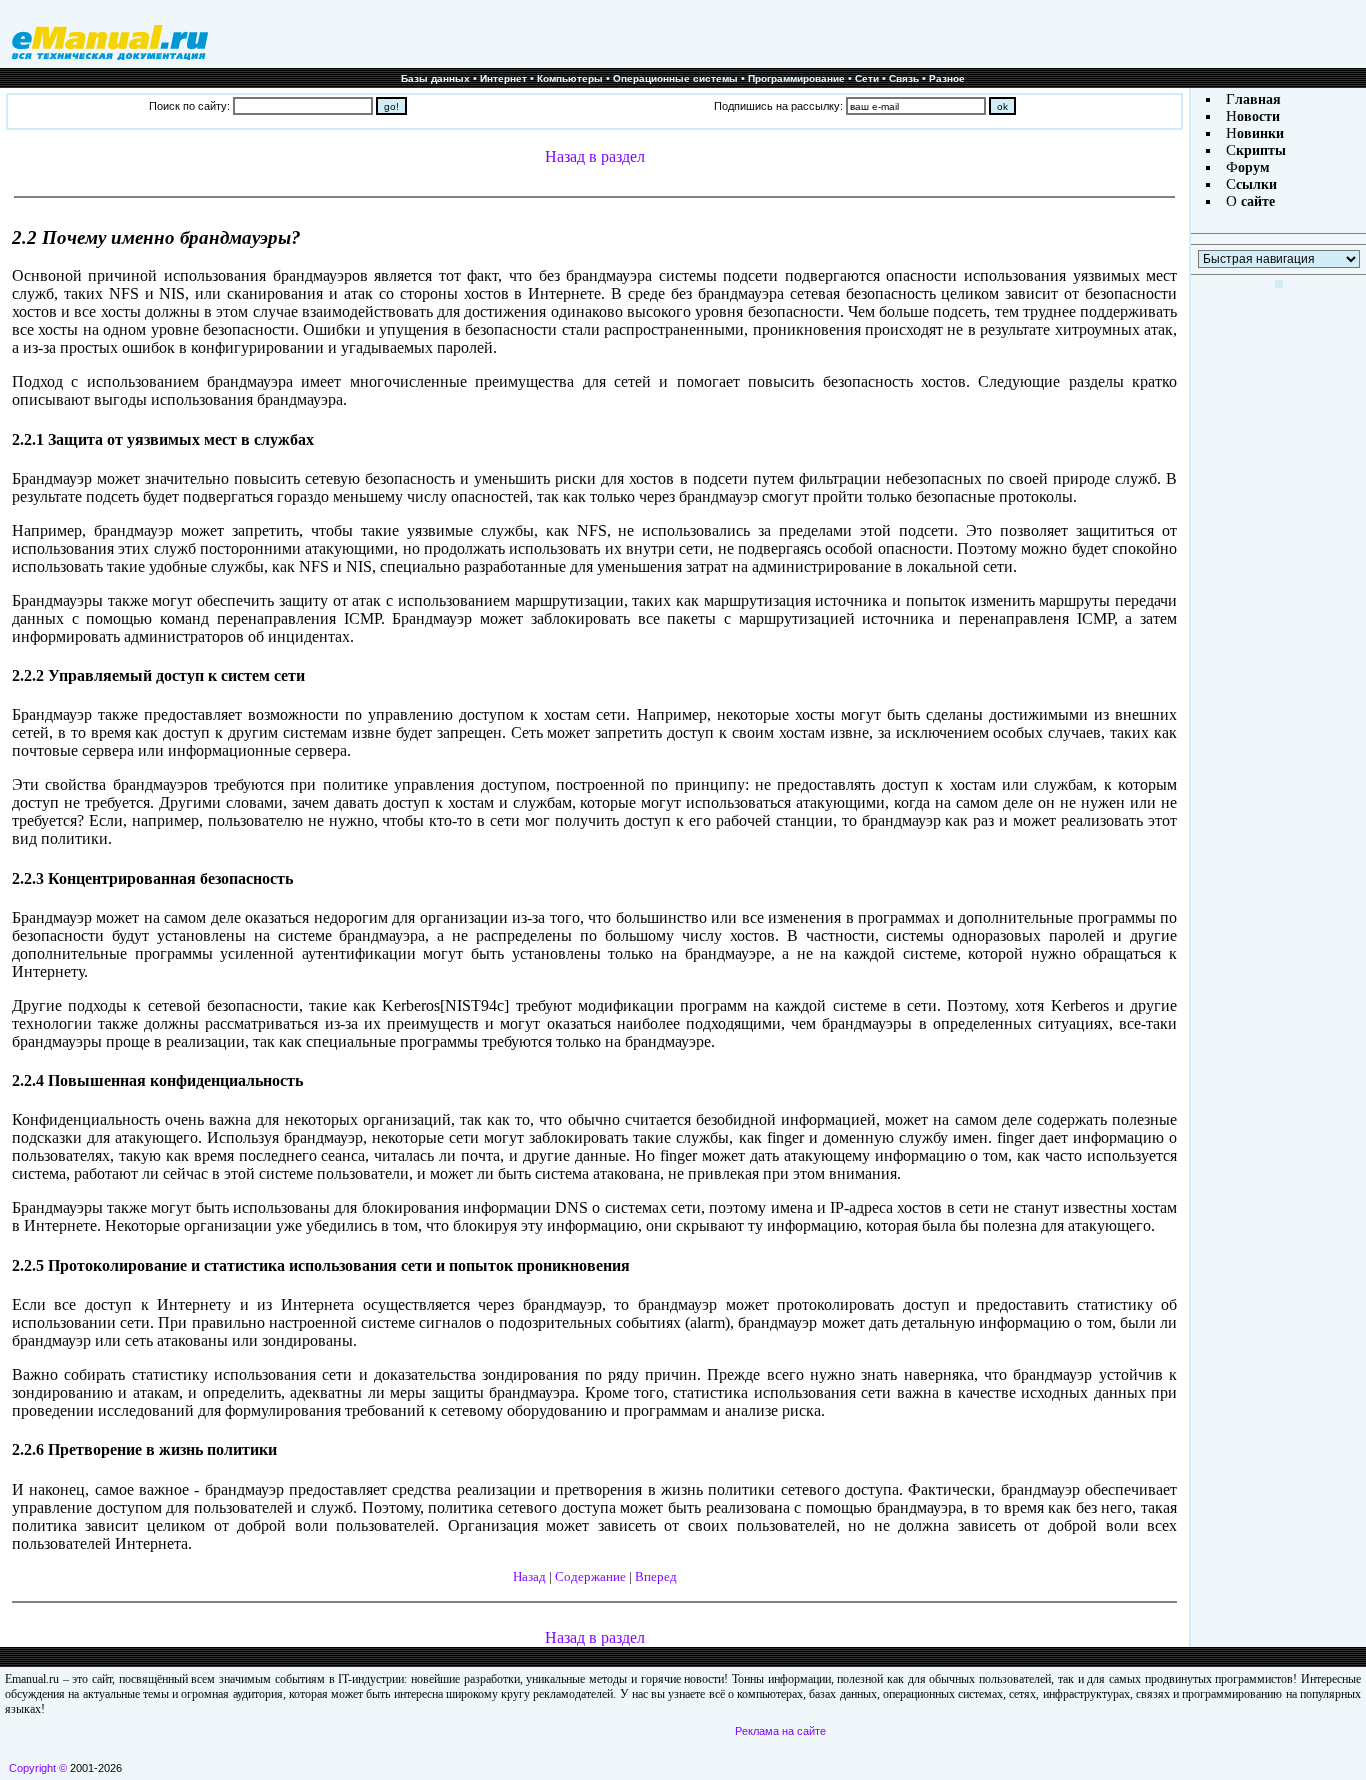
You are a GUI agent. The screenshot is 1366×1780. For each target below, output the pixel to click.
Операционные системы (675, 78)
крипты (1261, 150)
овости (1258, 116)
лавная (1258, 99)
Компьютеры (570, 78)
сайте (1256, 201)
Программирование (796, 78)
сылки (1256, 184)
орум (1254, 167)
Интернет (503, 78)
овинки (1260, 133)
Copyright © (38, 1768)
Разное (947, 78)
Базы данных (435, 78)
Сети (867, 78)
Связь (904, 78)
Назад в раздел (595, 156)
